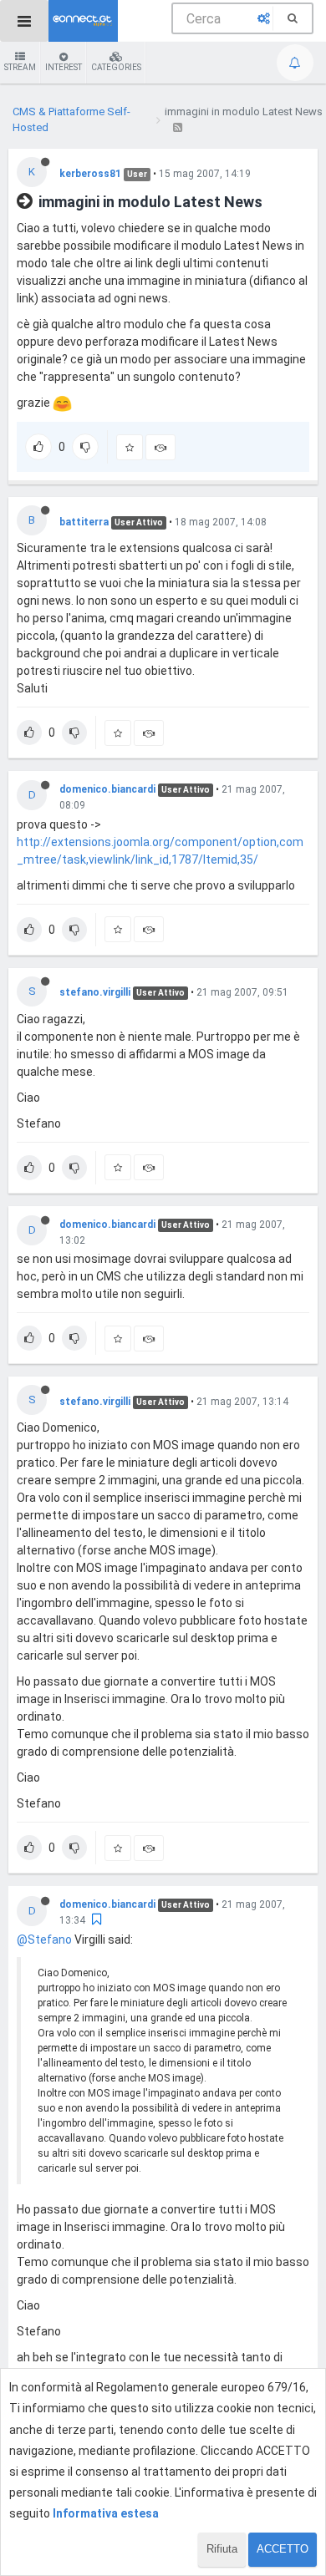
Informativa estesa (106, 2513)
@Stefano (44, 1940)
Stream (20, 67)
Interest (64, 67)
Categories (116, 67)
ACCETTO (283, 2549)
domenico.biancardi (107, 789)
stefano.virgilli (95, 992)
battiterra (84, 522)
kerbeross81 (90, 174)
